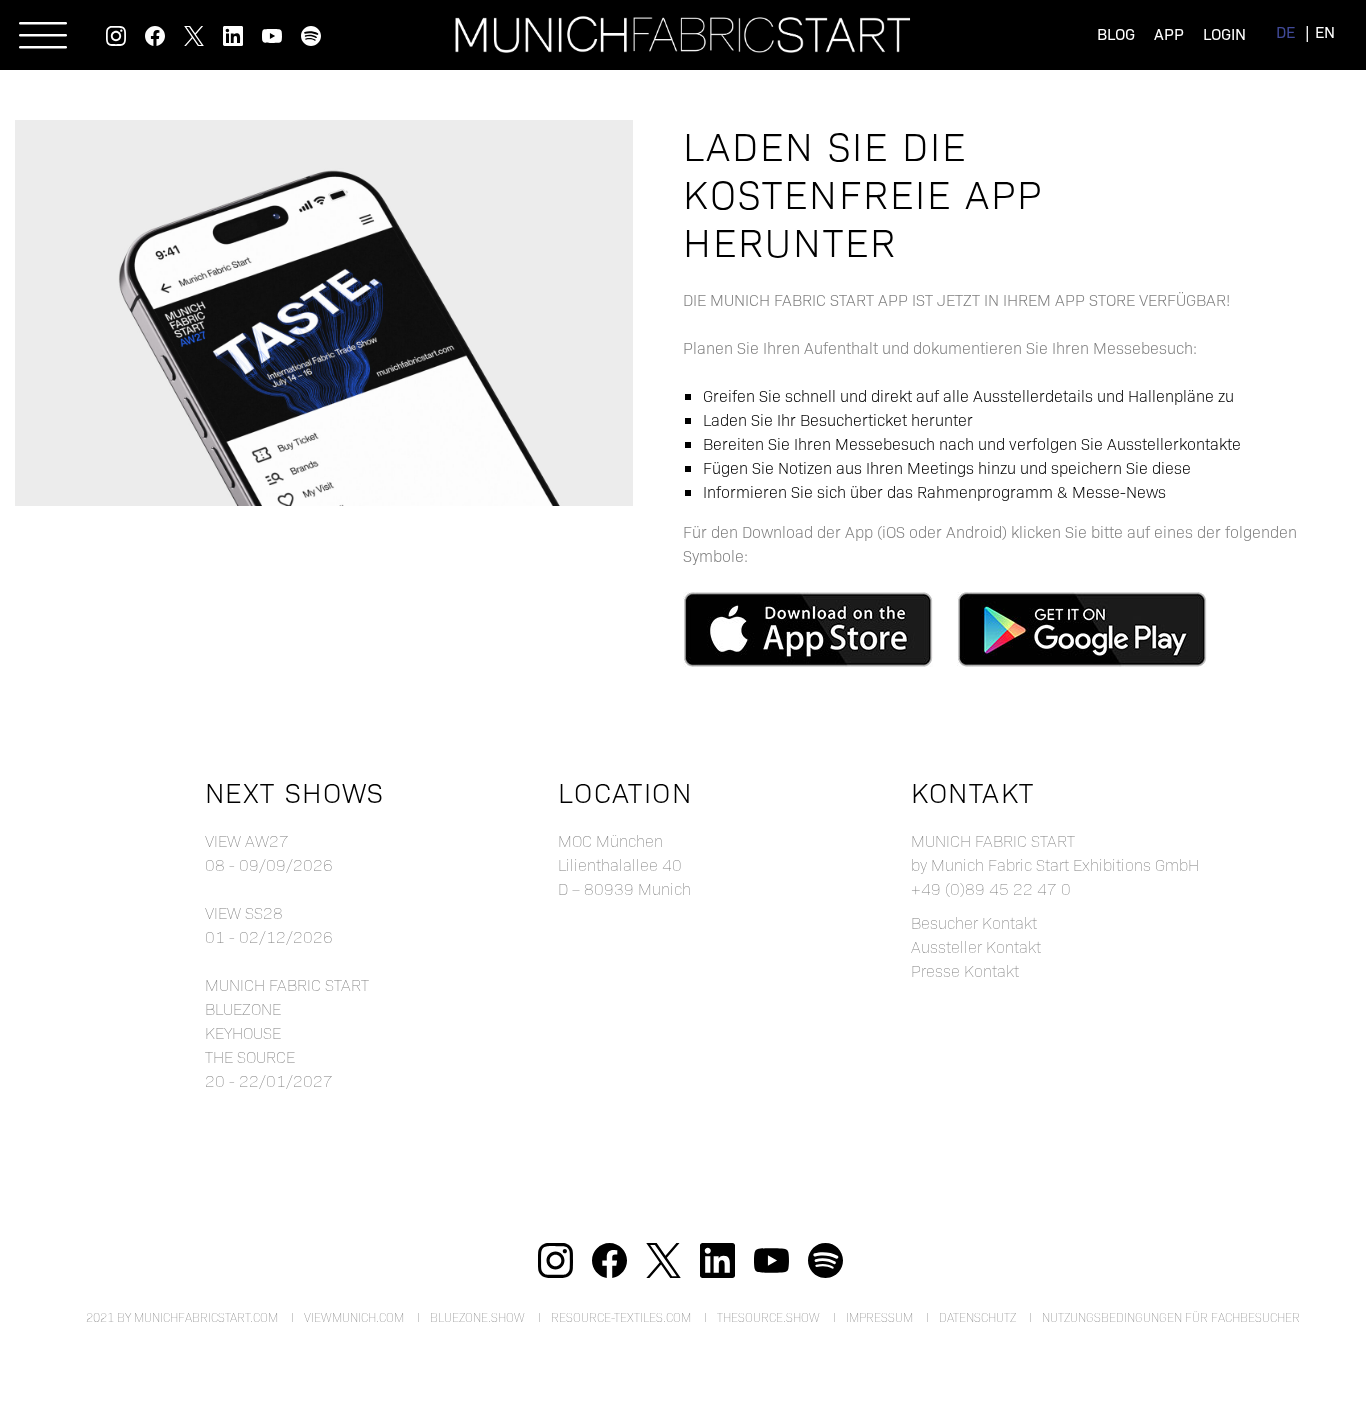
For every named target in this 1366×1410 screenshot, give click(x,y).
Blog (1116, 33)
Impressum (879, 1317)
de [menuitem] (1285, 31)
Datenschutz (977, 1317)
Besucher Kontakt (974, 922)
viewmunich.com (354, 1317)
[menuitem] (1285, 31)
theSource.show (768, 1317)
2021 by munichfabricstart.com (182, 1317)
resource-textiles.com (621, 1317)
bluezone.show (477, 1317)
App (1169, 33)
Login (1224, 33)
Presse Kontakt (965, 970)
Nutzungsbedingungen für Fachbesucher (1171, 1317)
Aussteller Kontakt (976, 946)
